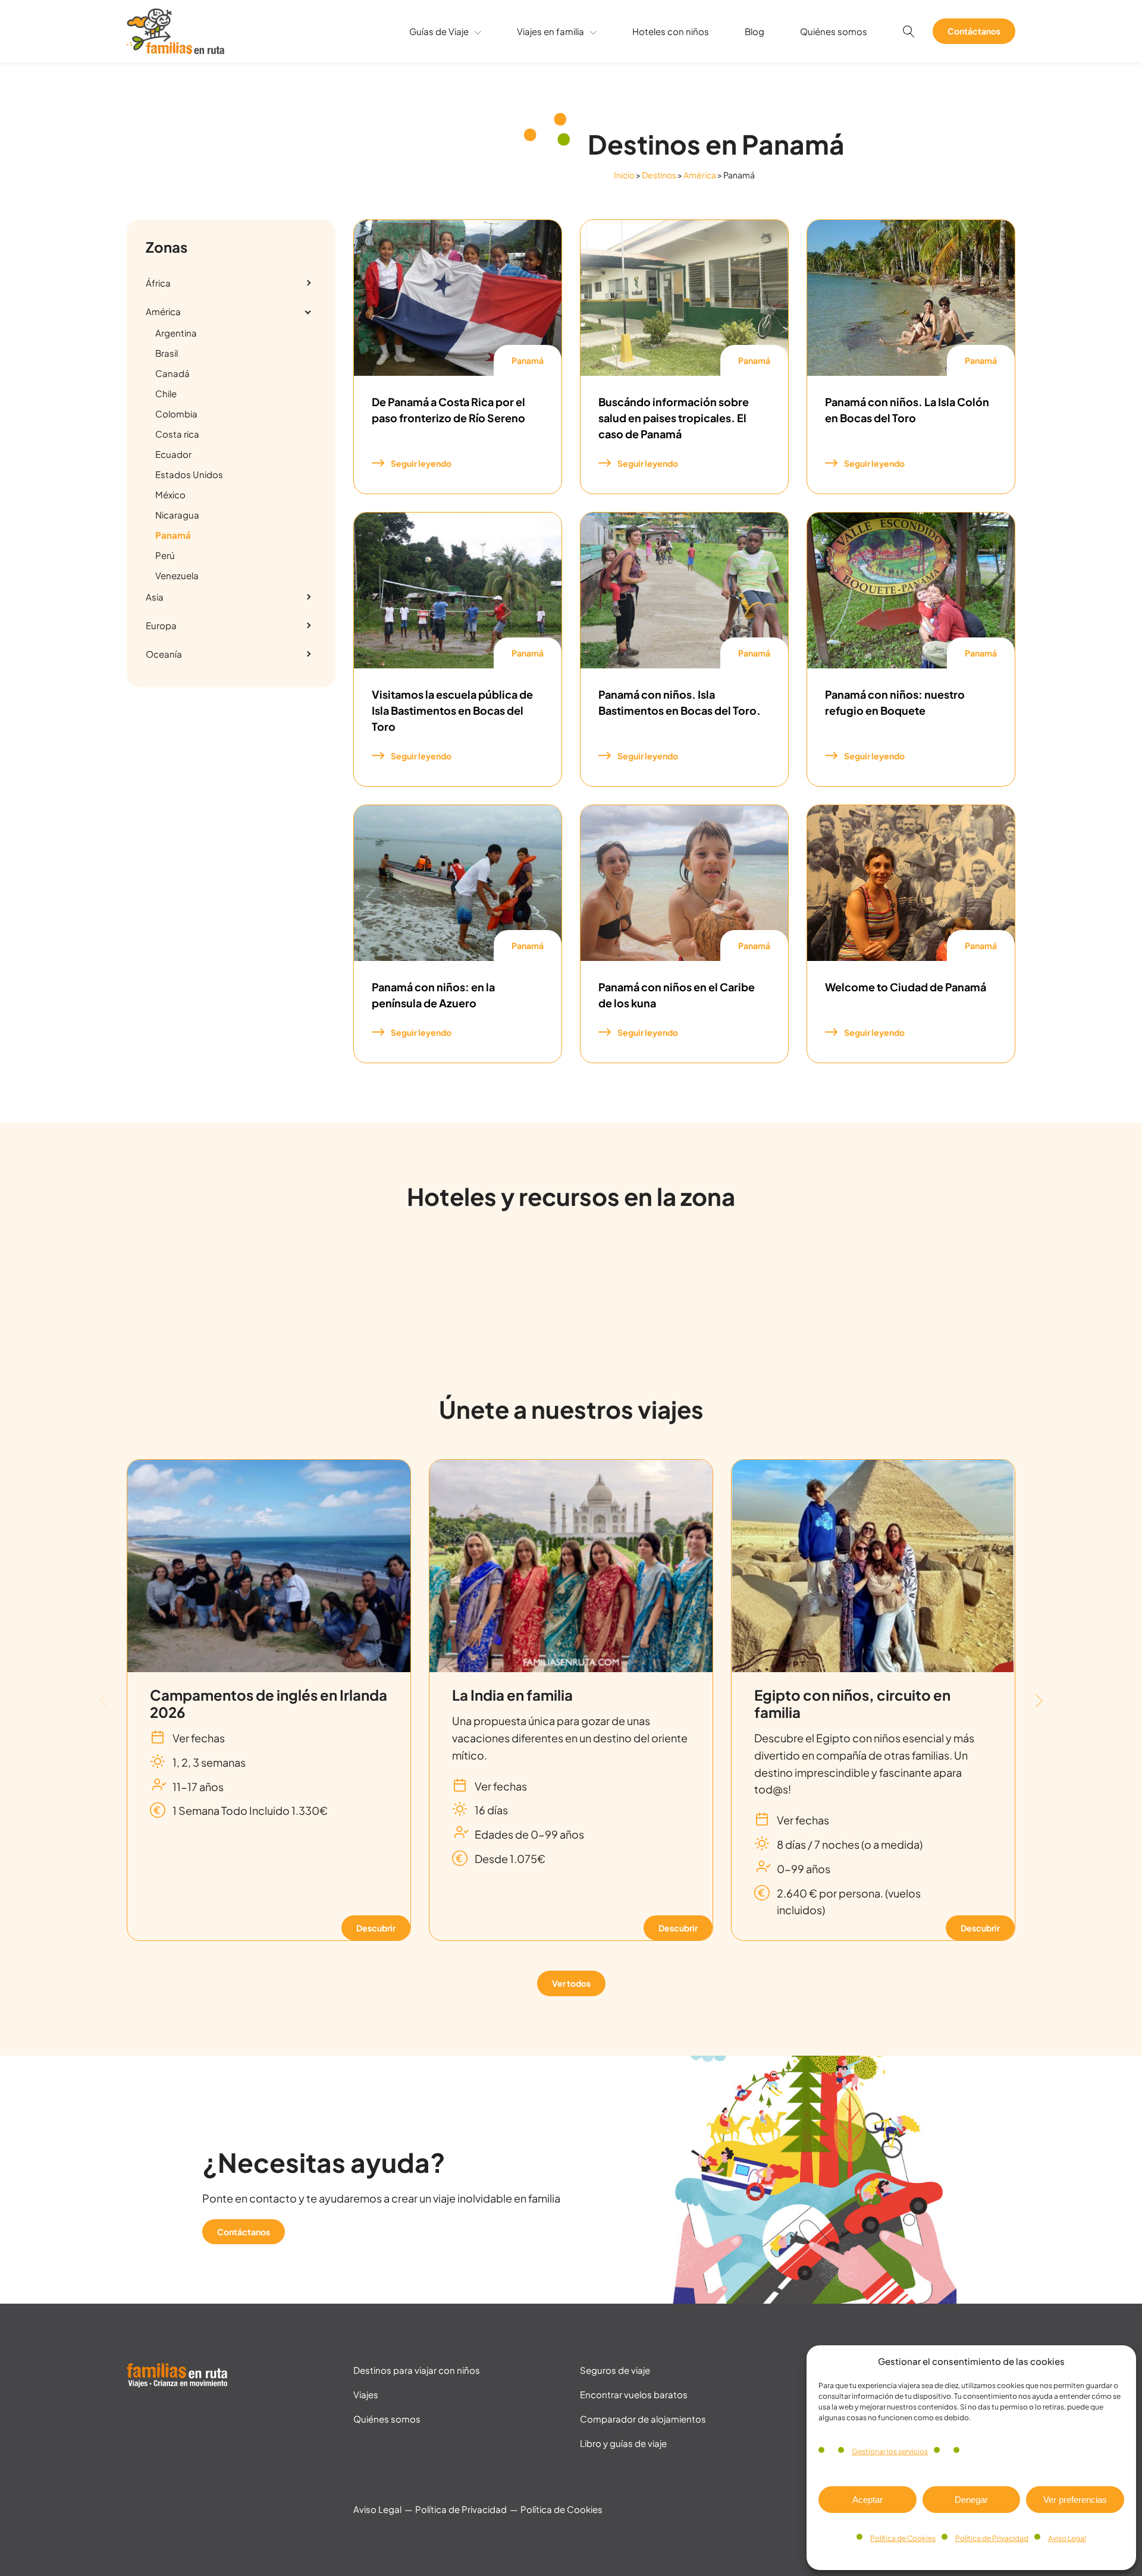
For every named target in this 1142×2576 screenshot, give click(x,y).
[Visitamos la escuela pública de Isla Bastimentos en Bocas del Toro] (458, 590)
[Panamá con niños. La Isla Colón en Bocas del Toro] (911, 298)
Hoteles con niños (671, 31)
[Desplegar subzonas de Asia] (308, 597)
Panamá (528, 360)
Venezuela (177, 575)
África (158, 283)
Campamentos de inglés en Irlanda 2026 (269, 1703)
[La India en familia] (571, 1566)
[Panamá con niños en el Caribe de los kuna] (684, 883)
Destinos (659, 175)
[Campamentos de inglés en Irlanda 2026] (269, 1566)
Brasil (167, 353)
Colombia (176, 414)
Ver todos (571, 1983)
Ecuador (173, 454)
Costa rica (177, 434)
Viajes (366, 2394)
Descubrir (376, 1928)
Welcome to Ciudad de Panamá (906, 987)
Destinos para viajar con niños (417, 2370)
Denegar (971, 2500)
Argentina (176, 333)
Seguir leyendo (421, 463)
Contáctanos (974, 31)
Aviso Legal (1067, 2538)
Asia (155, 597)
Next (1039, 1700)
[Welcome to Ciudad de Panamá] (911, 883)
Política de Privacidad (992, 2538)
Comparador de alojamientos (643, 2419)
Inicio (624, 175)
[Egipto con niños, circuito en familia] (873, 1566)
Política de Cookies (903, 2538)
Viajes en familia (550, 31)
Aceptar (868, 2500)
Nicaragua (177, 515)
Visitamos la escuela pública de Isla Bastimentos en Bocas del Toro (452, 710)
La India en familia (512, 1695)
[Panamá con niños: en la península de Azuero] (458, 883)
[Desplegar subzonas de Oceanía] (308, 654)
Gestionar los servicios (890, 2451)
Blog (754, 31)
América (700, 175)
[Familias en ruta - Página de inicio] (175, 50)
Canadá (172, 373)
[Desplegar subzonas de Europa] (308, 626)
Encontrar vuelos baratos (634, 2394)
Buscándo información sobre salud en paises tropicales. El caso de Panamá (674, 418)
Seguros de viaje (615, 2370)
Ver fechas (199, 1738)
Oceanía (164, 654)
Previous (103, 1700)
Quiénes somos (834, 31)
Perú (165, 555)
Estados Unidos (189, 474)
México (170, 494)
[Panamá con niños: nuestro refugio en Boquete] (911, 590)
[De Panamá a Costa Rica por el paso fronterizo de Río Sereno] (458, 298)
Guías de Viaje (439, 31)
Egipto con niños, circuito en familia (852, 1703)
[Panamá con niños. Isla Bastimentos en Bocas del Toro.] (684, 590)
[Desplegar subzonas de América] (308, 312)
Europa (161, 625)
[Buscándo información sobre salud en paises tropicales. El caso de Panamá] (684, 298)
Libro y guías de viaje (623, 2443)
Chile (166, 393)
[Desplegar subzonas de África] (308, 283)
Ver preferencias (1075, 2500)
